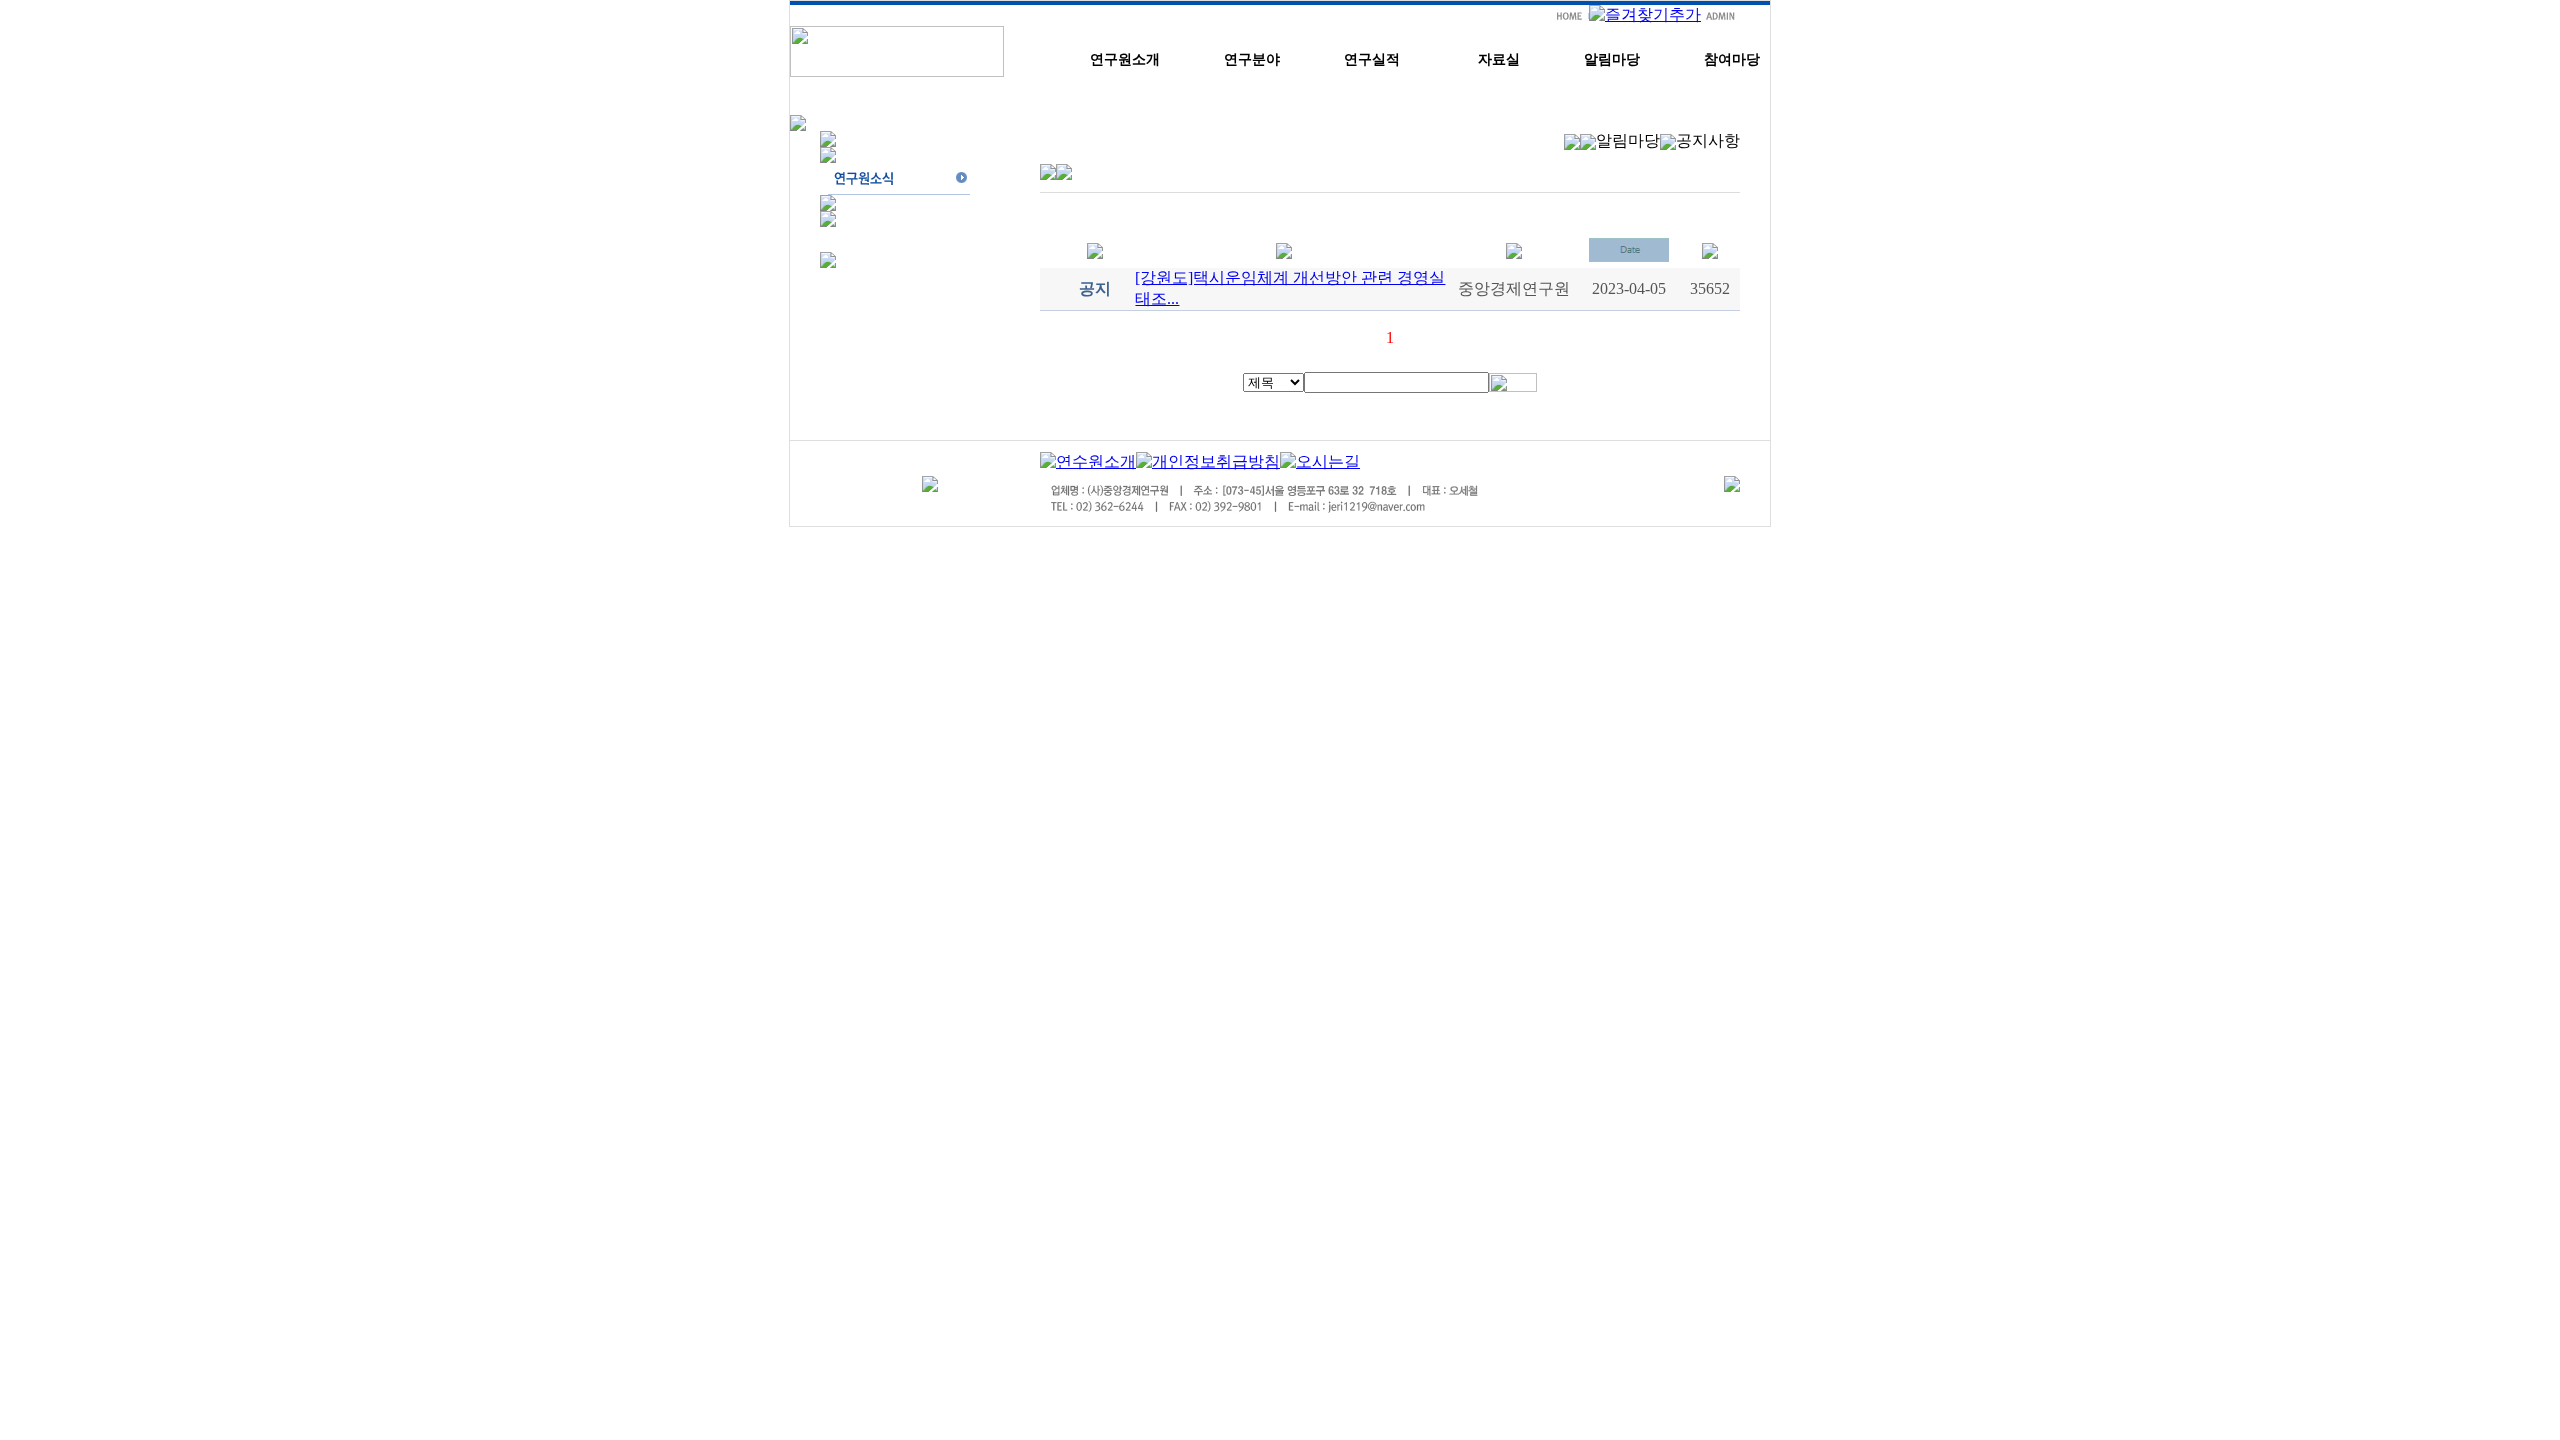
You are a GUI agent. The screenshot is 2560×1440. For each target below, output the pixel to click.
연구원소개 (1125, 59)
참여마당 (1732, 59)
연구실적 (1372, 59)
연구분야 (1252, 59)
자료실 (1499, 59)
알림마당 (1612, 59)
